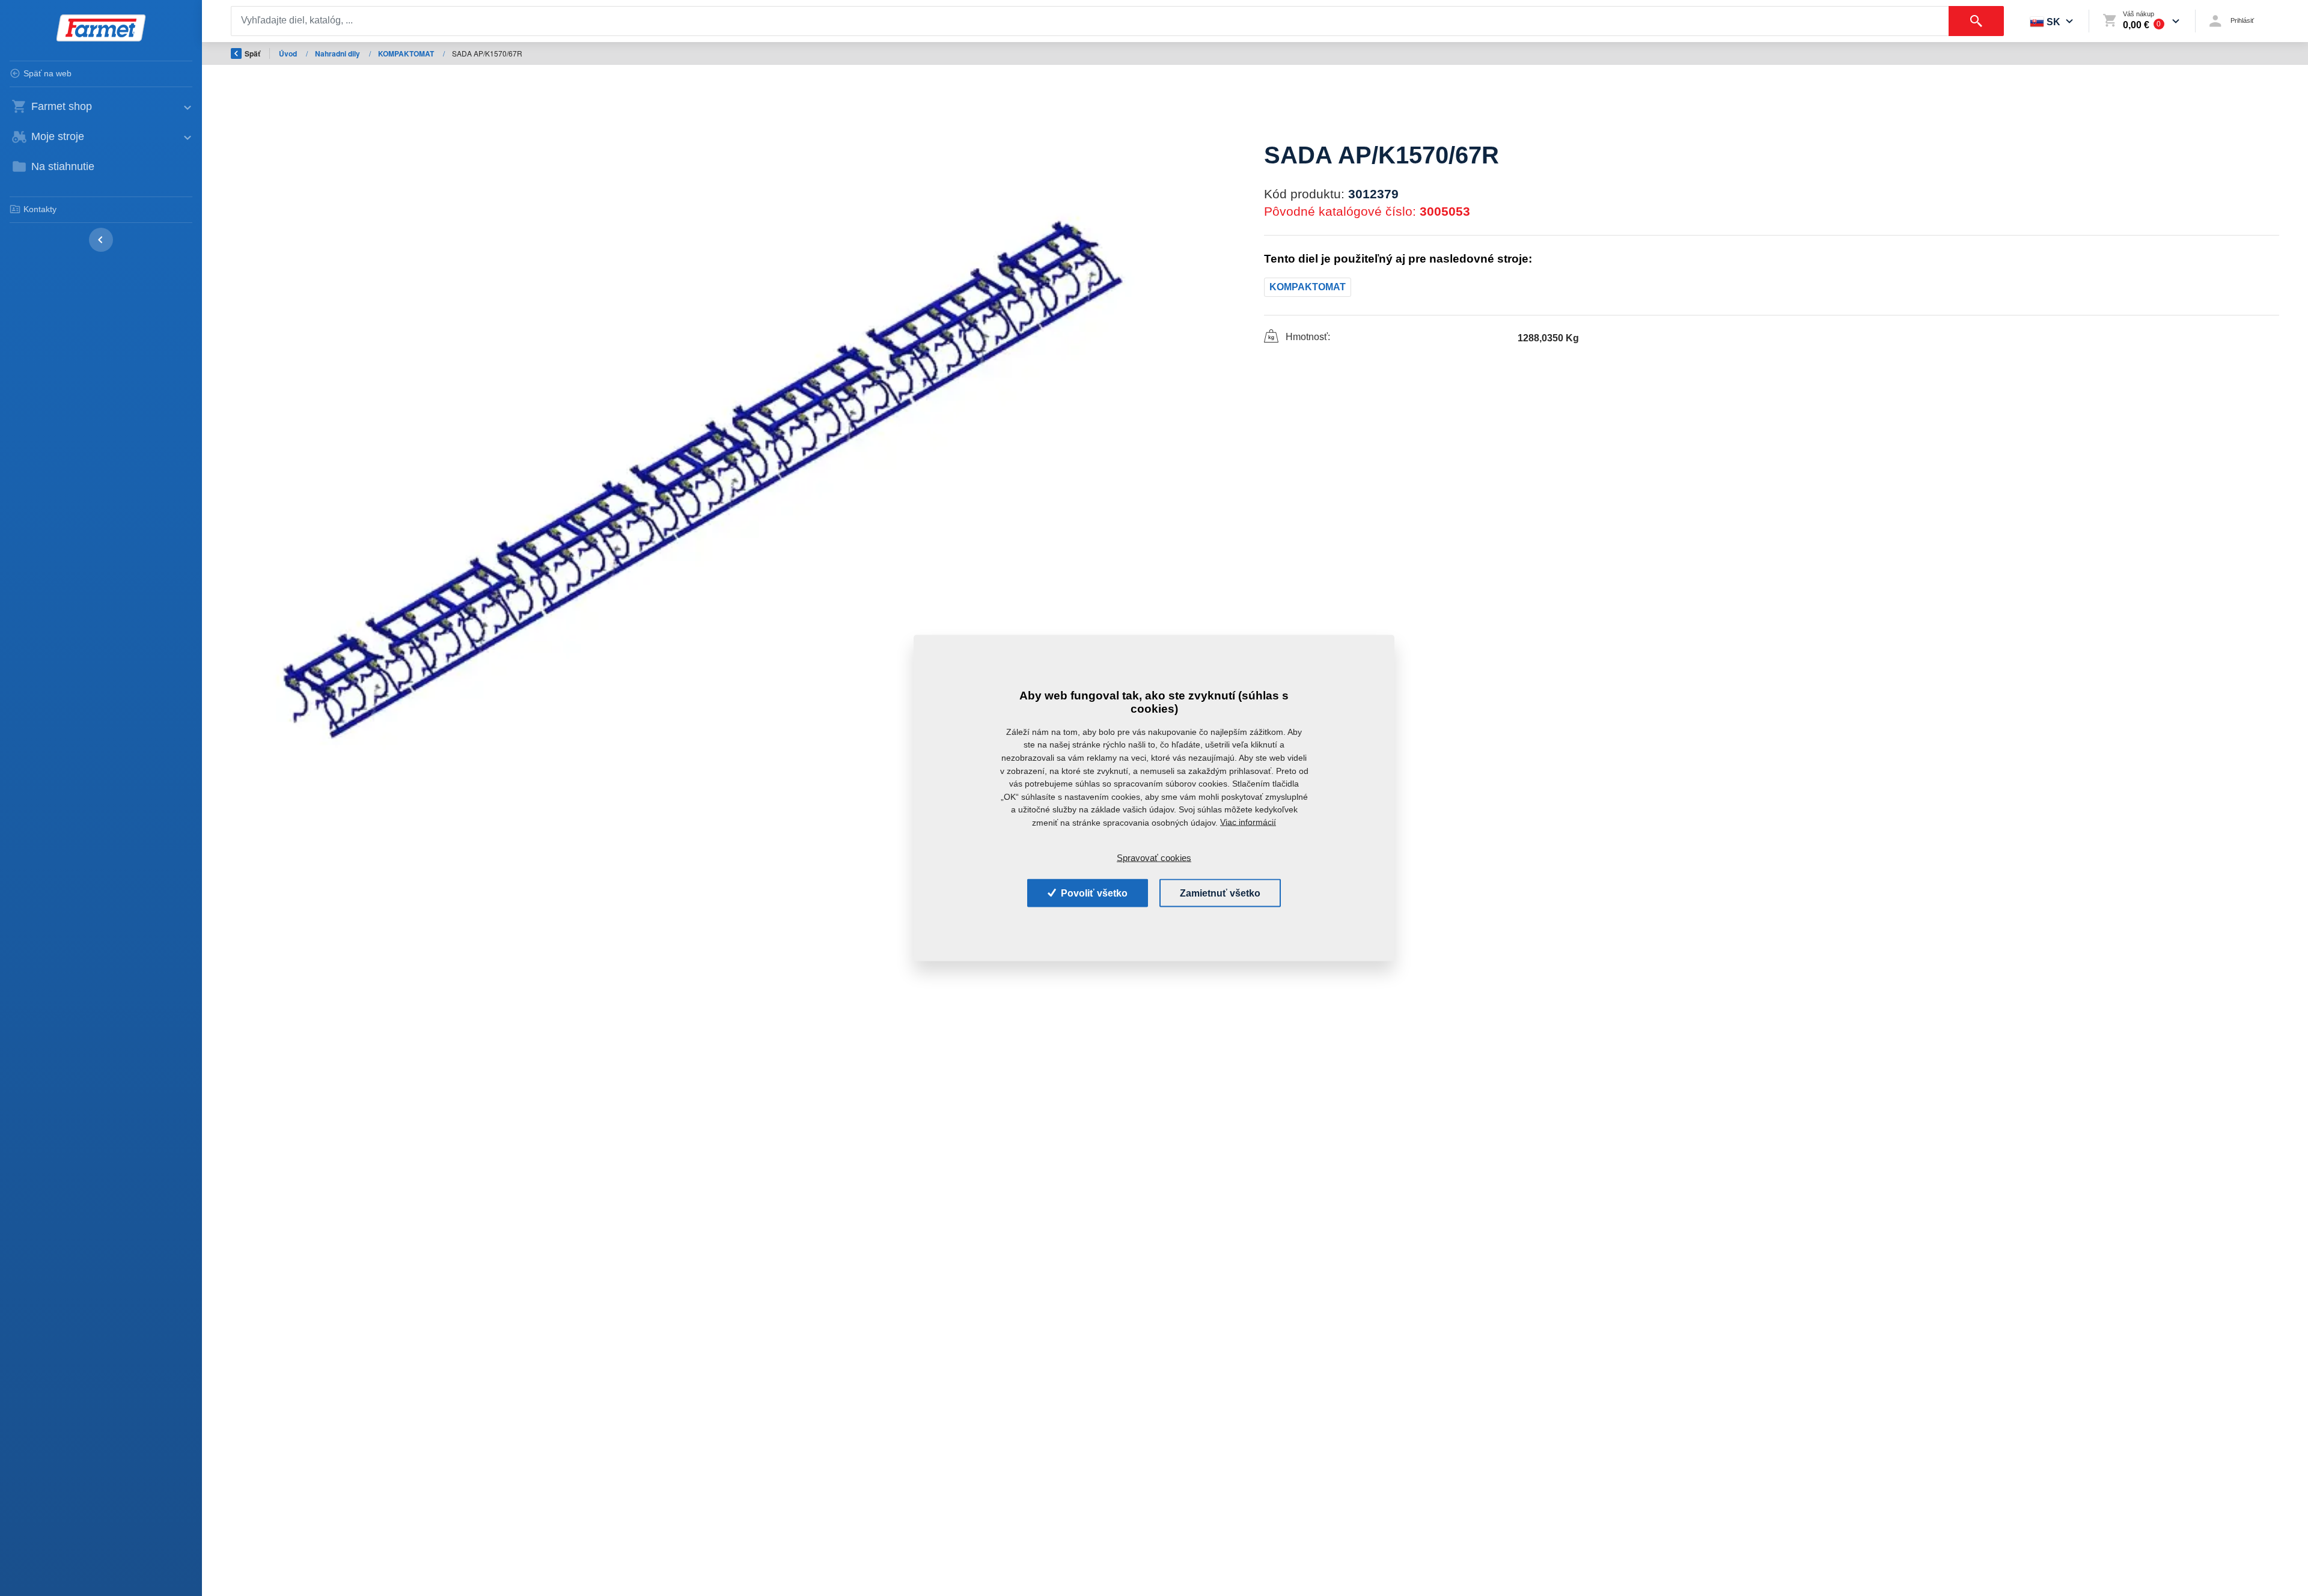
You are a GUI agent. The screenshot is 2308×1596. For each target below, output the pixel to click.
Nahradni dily (338, 53)
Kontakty (40, 209)
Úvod (289, 53)
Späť (252, 53)
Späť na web (47, 73)
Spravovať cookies (1154, 858)
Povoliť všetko (1093, 893)
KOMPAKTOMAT (407, 53)
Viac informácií (1248, 822)
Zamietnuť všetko (1220, 893)
